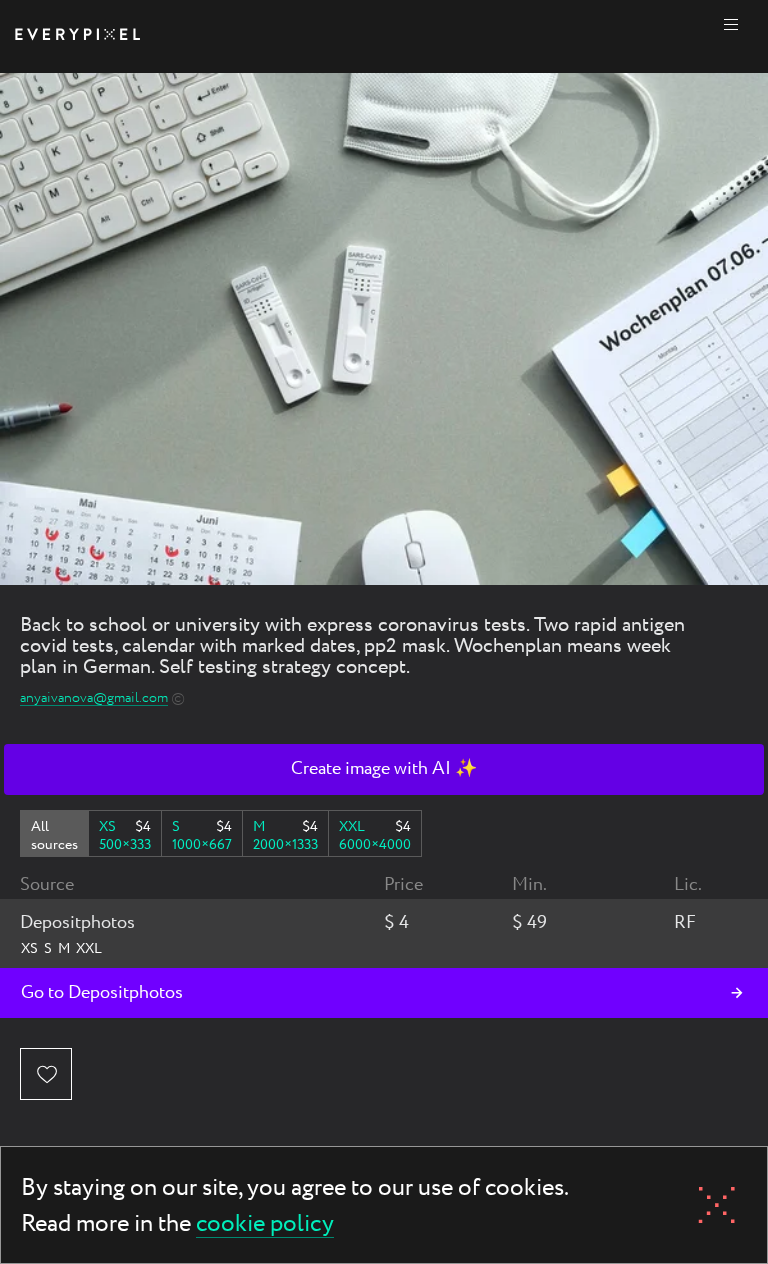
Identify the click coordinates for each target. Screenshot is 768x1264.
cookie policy (265, 1225)
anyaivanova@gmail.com (94, 698)
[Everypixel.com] (77, 36)
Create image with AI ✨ (384, 769)
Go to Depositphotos (102, 993)
